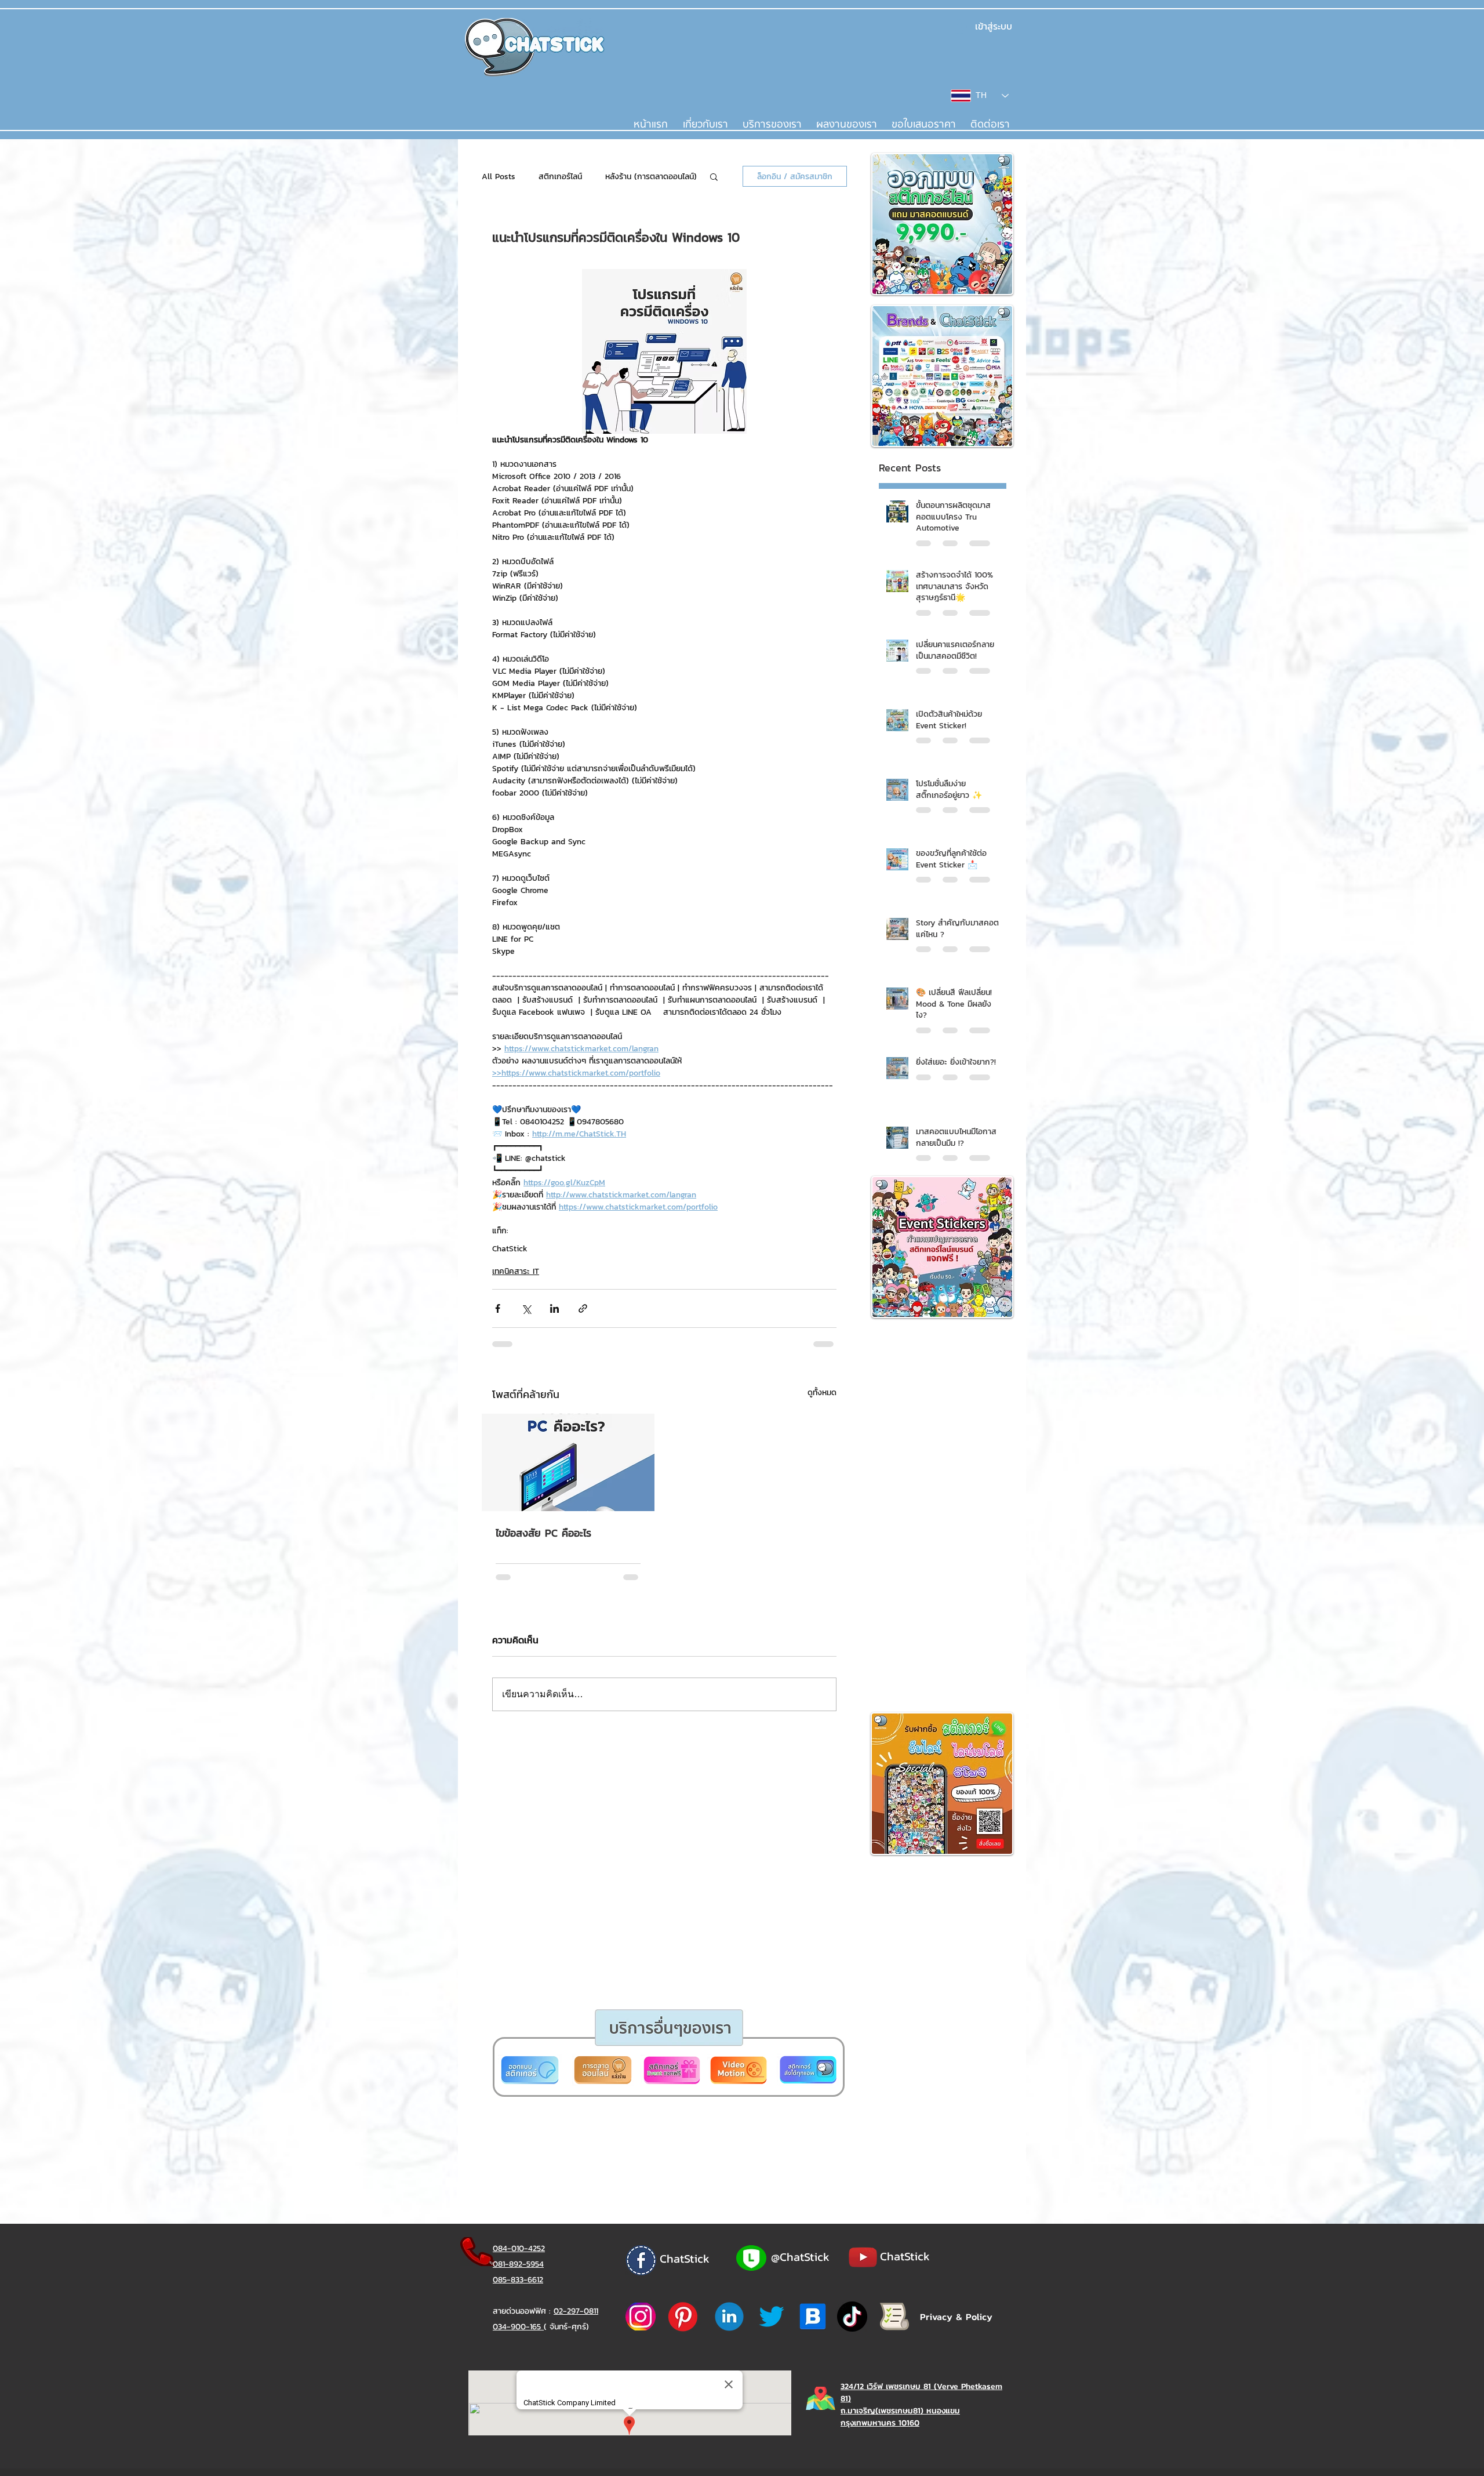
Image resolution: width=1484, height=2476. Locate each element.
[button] (697, 1375)
